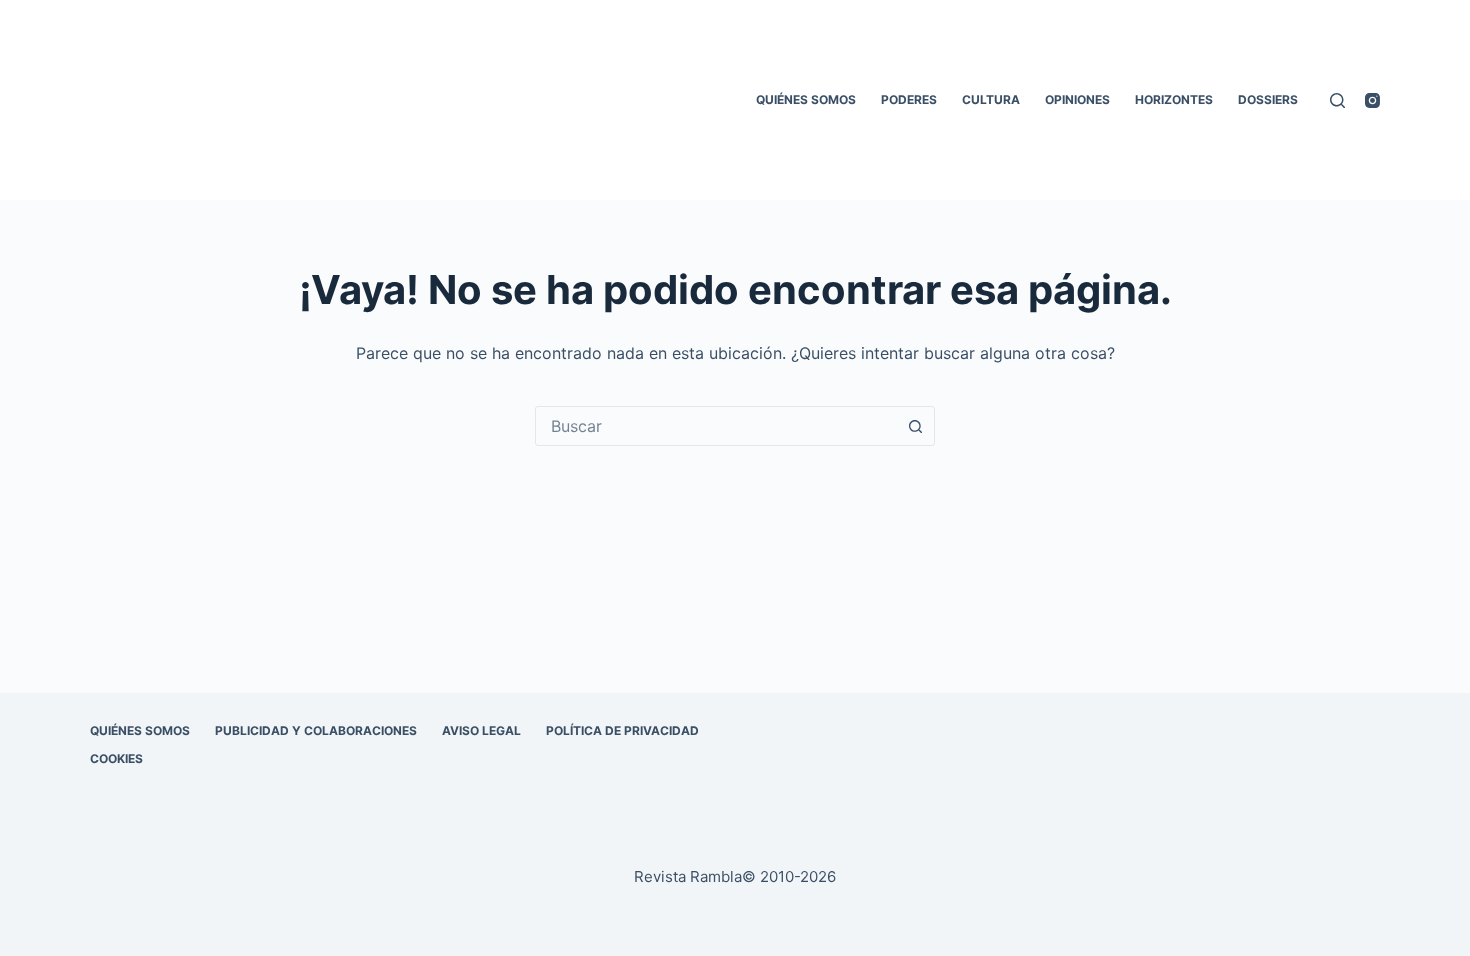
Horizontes (1174, 99)
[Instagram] (1372, 100)
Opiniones (1077, 99)
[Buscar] (1337, 100)
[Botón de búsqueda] (915, 426)
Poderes (909, 99)
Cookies (116, 758)
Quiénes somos (806, 99)
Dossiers (1268, 99)
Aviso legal (481, 730)
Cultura (991, 99)
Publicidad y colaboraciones (316, 730)
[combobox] (716, 426)
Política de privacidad (622, 730)
